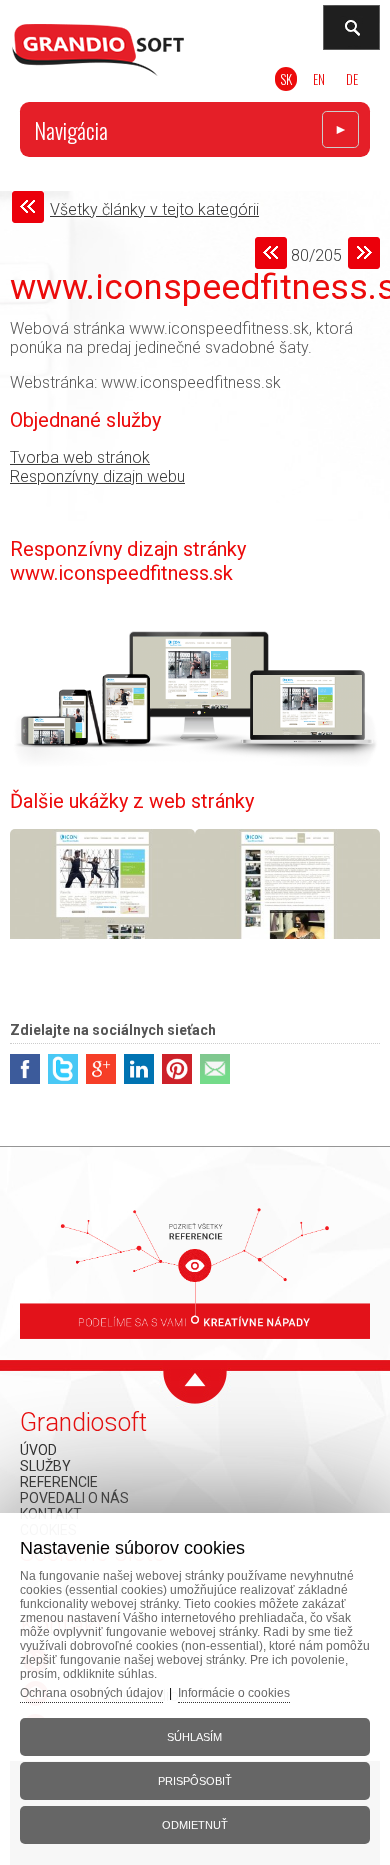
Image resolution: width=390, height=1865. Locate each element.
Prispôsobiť (195, 1781)
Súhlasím (194, 1737)
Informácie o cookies (234, 1693)
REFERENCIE (59, 1482)
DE (352, 79)
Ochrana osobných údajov (91, 1693)
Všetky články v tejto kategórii (154, 209)
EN (319, 79)
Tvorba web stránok (80, 457)
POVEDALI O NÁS (74, 1498)
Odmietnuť (195, 1825)
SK (286, 79)
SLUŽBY (45, 1466)
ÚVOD (38, 1450)
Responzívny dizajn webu (97, 476)
